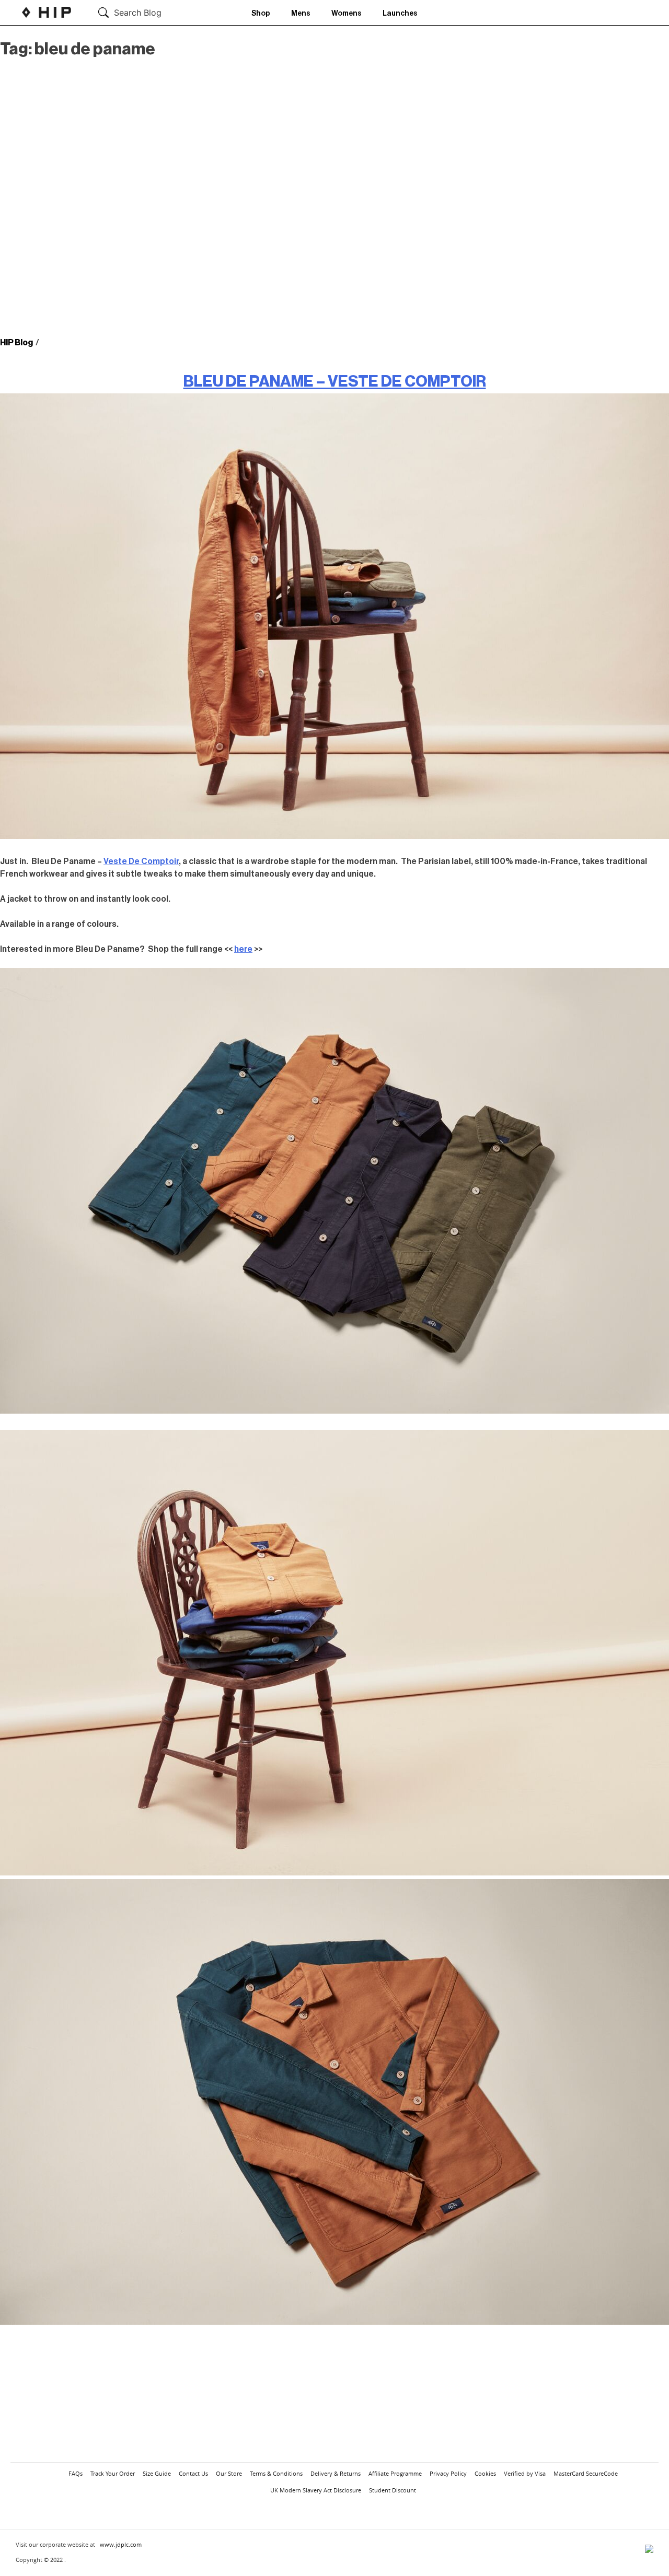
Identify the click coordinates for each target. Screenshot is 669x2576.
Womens (347, 14)
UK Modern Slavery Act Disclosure (316, 2490)
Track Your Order (113, 2473)
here (243, 949)
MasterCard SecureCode (586, 2473)
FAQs (76, 2473)
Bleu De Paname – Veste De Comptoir (335, 381)
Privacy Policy (448, 2473)
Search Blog (138, 13)
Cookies (485, 2473)
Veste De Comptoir (141, 861)
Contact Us (193, 2473)
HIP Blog (16, 343)
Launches (400, 14)
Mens (301, 14)
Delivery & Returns (336, 2473)
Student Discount (393, 2490)
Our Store (229, 2473)
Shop (261, 14)
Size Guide (157, 2473)
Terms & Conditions (276, 2473)
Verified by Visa (525, 2473)
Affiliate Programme (395, 2473)
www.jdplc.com (121, 2544)
